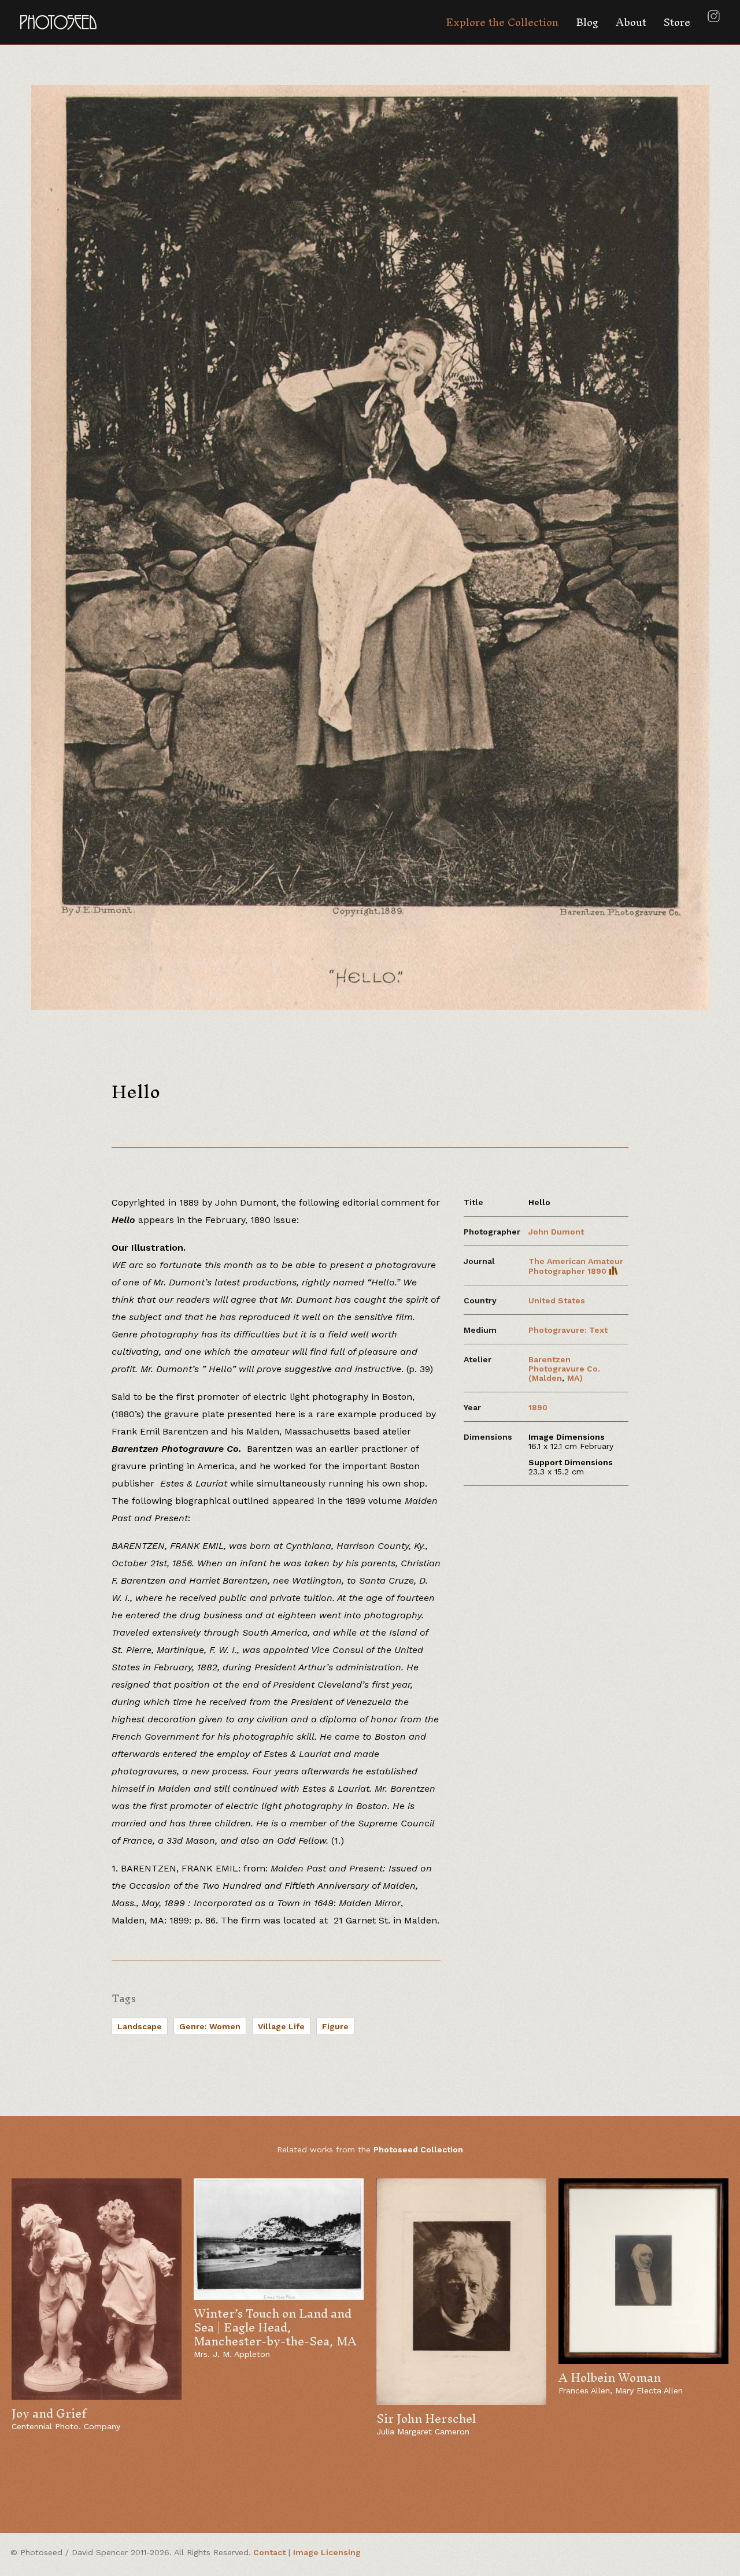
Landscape (140, 2026)
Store (677, 22)
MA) (575, 1378)
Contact (269, 2552)
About (631, 22)
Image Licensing (327, 2552)
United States (557, 1300)
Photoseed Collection (418, 2149)
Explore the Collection (502, 22)
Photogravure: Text (568, 1330)
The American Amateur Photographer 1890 (576, 1266)
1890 (538, 1407)
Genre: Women (210, 2026)
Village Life (281, 2026)
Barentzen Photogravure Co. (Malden (564, 1369)
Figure (335, 2026)
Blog (587, 22)
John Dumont (556, 1232)
